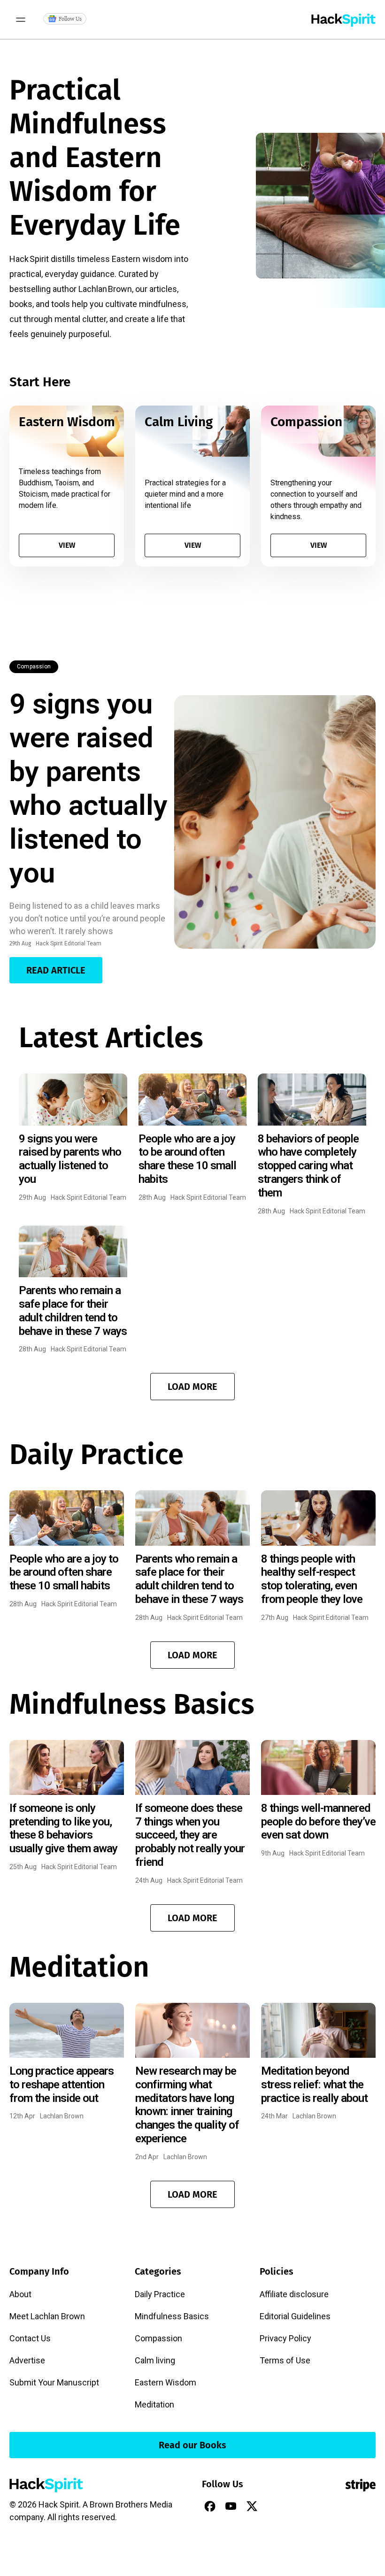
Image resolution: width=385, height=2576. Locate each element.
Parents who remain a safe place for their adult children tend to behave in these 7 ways (73, 1311)
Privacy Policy (285, 2338)
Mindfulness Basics (172, 2316)
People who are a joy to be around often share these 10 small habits (187, 1159)
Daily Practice (160, 2294)
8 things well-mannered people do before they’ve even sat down (318, 1822)
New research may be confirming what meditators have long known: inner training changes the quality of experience (187, 2105)
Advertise (27, 2360)
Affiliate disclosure (294, 2294)
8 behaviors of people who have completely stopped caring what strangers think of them (308, 1166)
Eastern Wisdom (166, 2382)
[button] (192, 1387)
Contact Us (30, 2338)
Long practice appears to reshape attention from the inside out (62, 2085)
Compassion (34, 667)
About (20, 2294)
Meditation (154, 2404)
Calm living (155, 2360)
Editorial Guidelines (295, 2316)
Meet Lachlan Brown (47, 2316)
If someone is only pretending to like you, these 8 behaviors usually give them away (63, 1828)
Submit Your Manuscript (54, 2382)
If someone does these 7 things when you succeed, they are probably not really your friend (190, 1835)
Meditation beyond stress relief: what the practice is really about (314, 2085)
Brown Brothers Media (131, 2504)
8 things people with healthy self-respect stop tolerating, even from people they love (312, 1579)
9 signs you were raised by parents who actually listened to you (89, 788)
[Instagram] (273, 2506)
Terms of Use (285, 2360)
